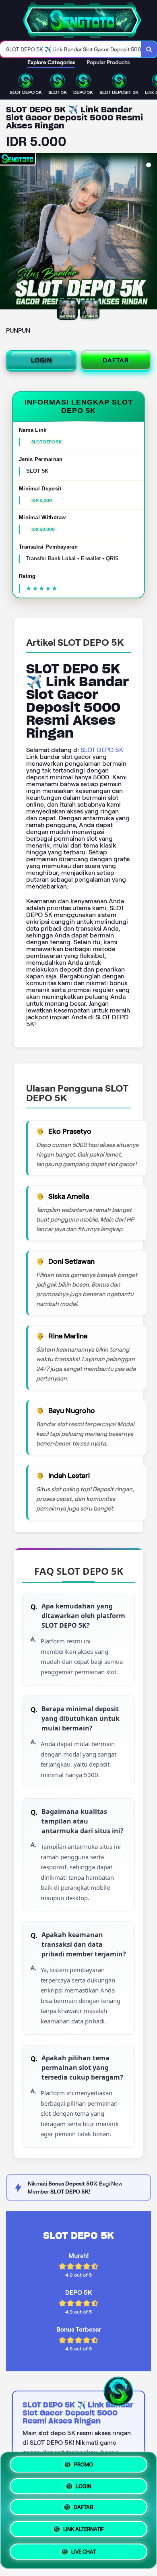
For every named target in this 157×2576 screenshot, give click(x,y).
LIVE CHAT (84, 2551)
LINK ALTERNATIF (84, 2530)
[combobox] (71, 49)
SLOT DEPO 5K (102, 750)
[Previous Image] (6, 232)
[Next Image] (151, 232)
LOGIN (41, 360)
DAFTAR (116, 360)
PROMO (84, 2467)
